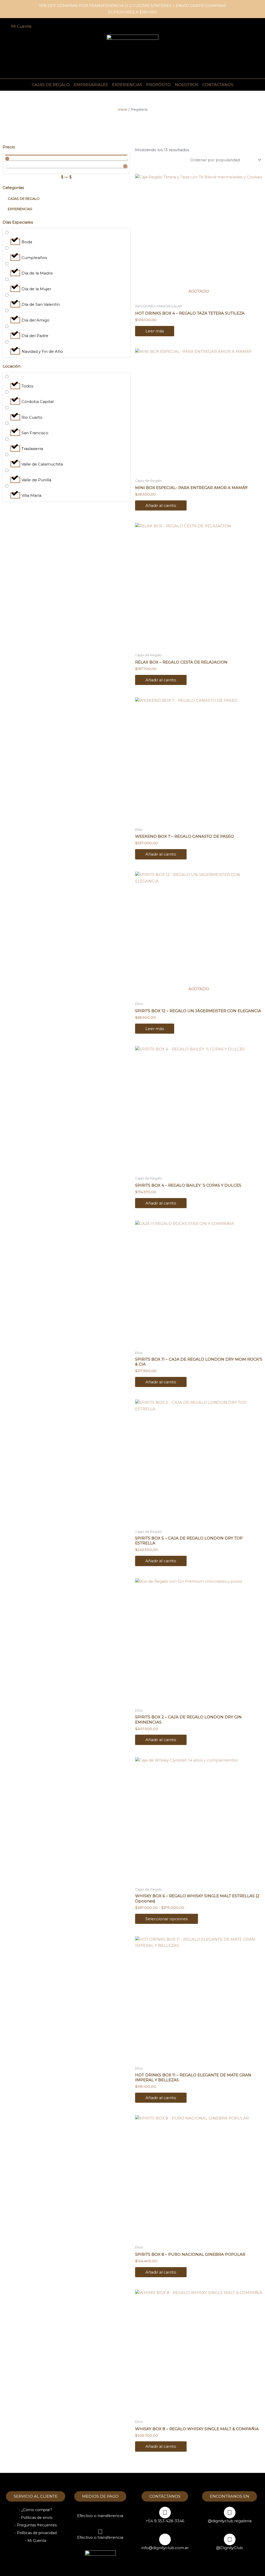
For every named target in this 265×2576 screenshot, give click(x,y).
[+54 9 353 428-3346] (165, 2513)
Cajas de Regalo (51, 85)
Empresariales (91, 85)
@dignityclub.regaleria (230, 2521)
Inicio (123, 109)
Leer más (155, 331)
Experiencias (127, 85)
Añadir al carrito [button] (161, 505)
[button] (245, 26)
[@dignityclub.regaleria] (230, 2513)
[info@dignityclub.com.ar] (165, 2539)
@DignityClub (230, 2548)
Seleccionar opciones (167, 1919)
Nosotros (187, 85)
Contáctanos (218, 85)
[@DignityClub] (230, 2539)
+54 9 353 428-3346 (165, 2521)
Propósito (159, 85)
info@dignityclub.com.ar (165, 2548)
